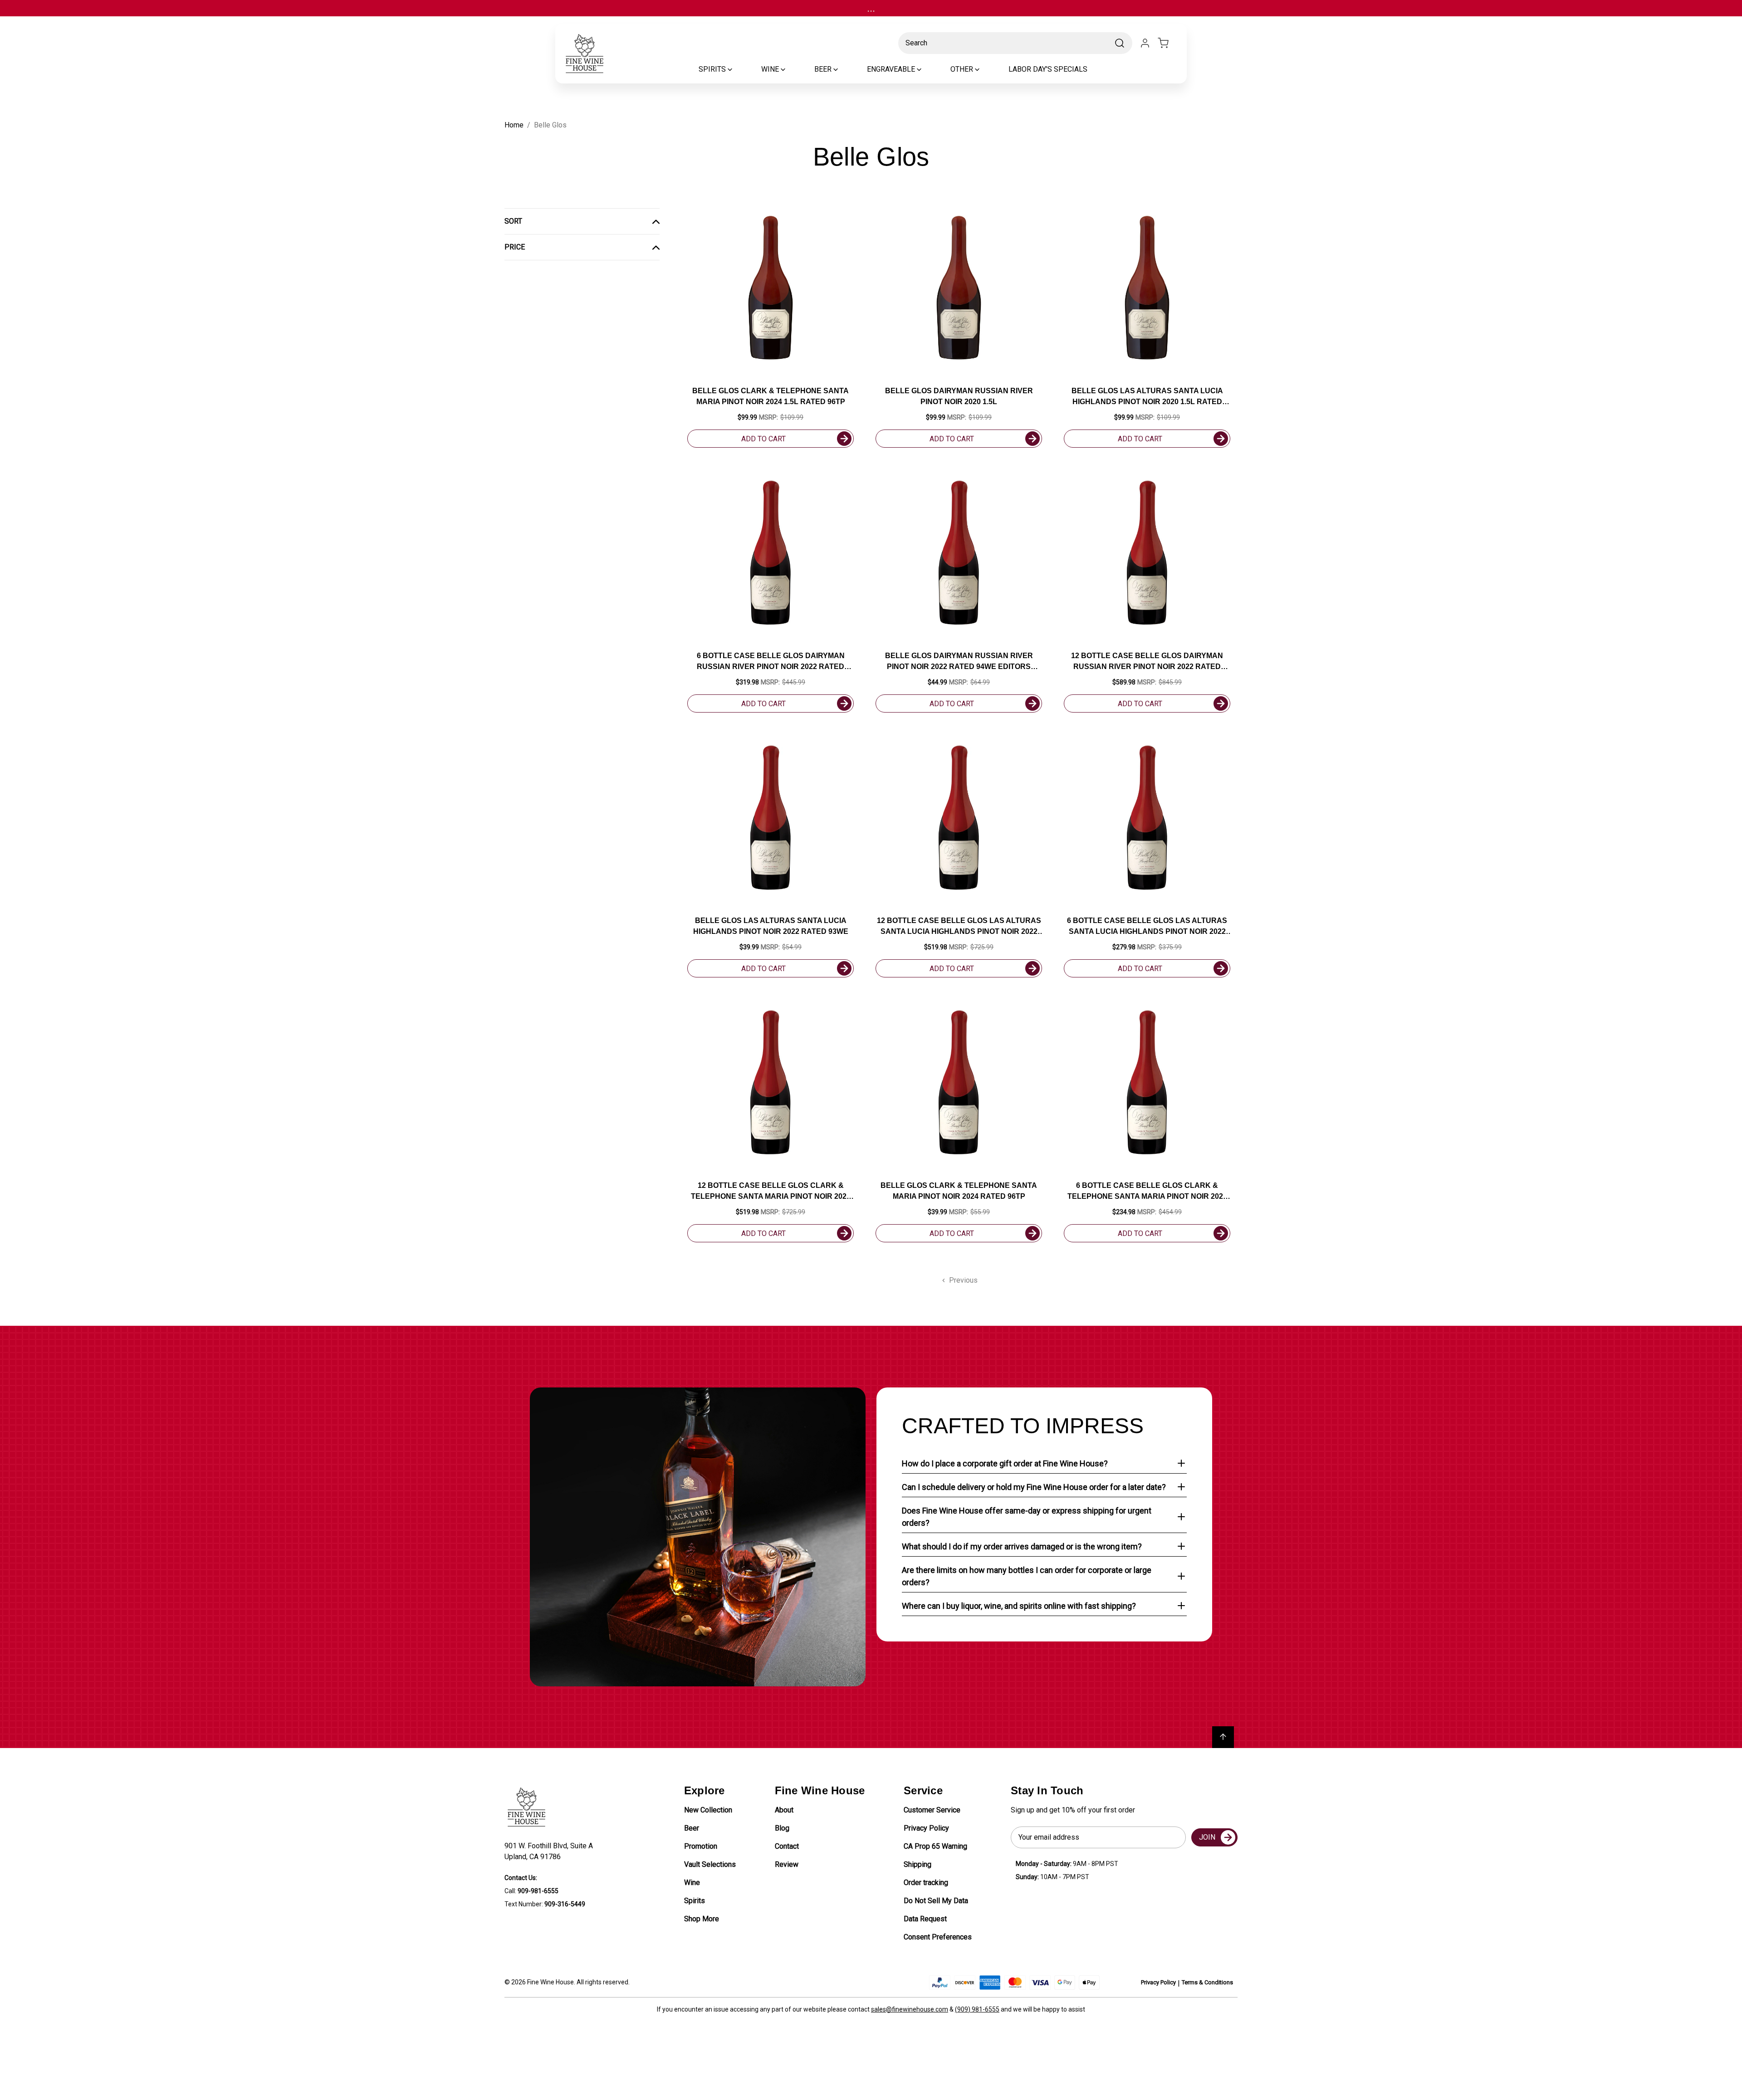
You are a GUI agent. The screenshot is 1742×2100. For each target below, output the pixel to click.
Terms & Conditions (1207, 1982)
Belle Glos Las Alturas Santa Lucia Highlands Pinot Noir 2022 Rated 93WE (771, 926)
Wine (692, 1883)
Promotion (701, 1846)
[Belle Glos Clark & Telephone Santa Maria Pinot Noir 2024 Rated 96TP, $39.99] (959, 1082)
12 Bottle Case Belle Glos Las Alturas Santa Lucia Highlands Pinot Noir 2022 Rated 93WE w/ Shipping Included (959, 927)
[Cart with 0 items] (1169, 43)
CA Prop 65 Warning (935, 1846)
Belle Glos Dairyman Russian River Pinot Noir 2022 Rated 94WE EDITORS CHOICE (959, 662)
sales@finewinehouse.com (910, 2009)
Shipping (917, 1864)
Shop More (702, 1919)
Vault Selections (710, 1864)
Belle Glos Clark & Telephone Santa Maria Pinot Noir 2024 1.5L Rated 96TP (771, 396)
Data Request (925, 1919)
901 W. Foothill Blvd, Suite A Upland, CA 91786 (550, 1851)
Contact (787, 1846)
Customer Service (932, 1810)
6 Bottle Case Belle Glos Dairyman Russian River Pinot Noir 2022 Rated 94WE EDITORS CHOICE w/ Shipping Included (771, 662)
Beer (692, 1828)
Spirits (695, 1901)
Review (787, 1864)
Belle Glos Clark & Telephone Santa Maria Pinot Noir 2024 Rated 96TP (959, 1191)
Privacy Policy (926, 1828)
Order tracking (926, 1883)
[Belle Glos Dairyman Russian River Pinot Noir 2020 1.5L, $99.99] (959, 288)
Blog (782, 1828)
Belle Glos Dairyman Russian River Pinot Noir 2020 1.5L (959, 396)
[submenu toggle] (738, 69)
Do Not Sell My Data (936, 1901)
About (784, 1810)
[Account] (1145, 43)
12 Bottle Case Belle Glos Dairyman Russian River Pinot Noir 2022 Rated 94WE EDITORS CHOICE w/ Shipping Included (1147, 662)
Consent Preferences (938, 1937)
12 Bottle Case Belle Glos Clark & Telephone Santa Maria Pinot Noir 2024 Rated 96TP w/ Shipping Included (771, 1192)
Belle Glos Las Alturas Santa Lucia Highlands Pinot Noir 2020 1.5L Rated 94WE (1147, 397)
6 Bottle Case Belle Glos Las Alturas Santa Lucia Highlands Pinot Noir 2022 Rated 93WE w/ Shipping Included (1147, 927)
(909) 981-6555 (977, 2009)
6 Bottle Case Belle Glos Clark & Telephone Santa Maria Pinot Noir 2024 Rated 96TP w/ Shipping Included (1147, 1192)
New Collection (708, 1810)
